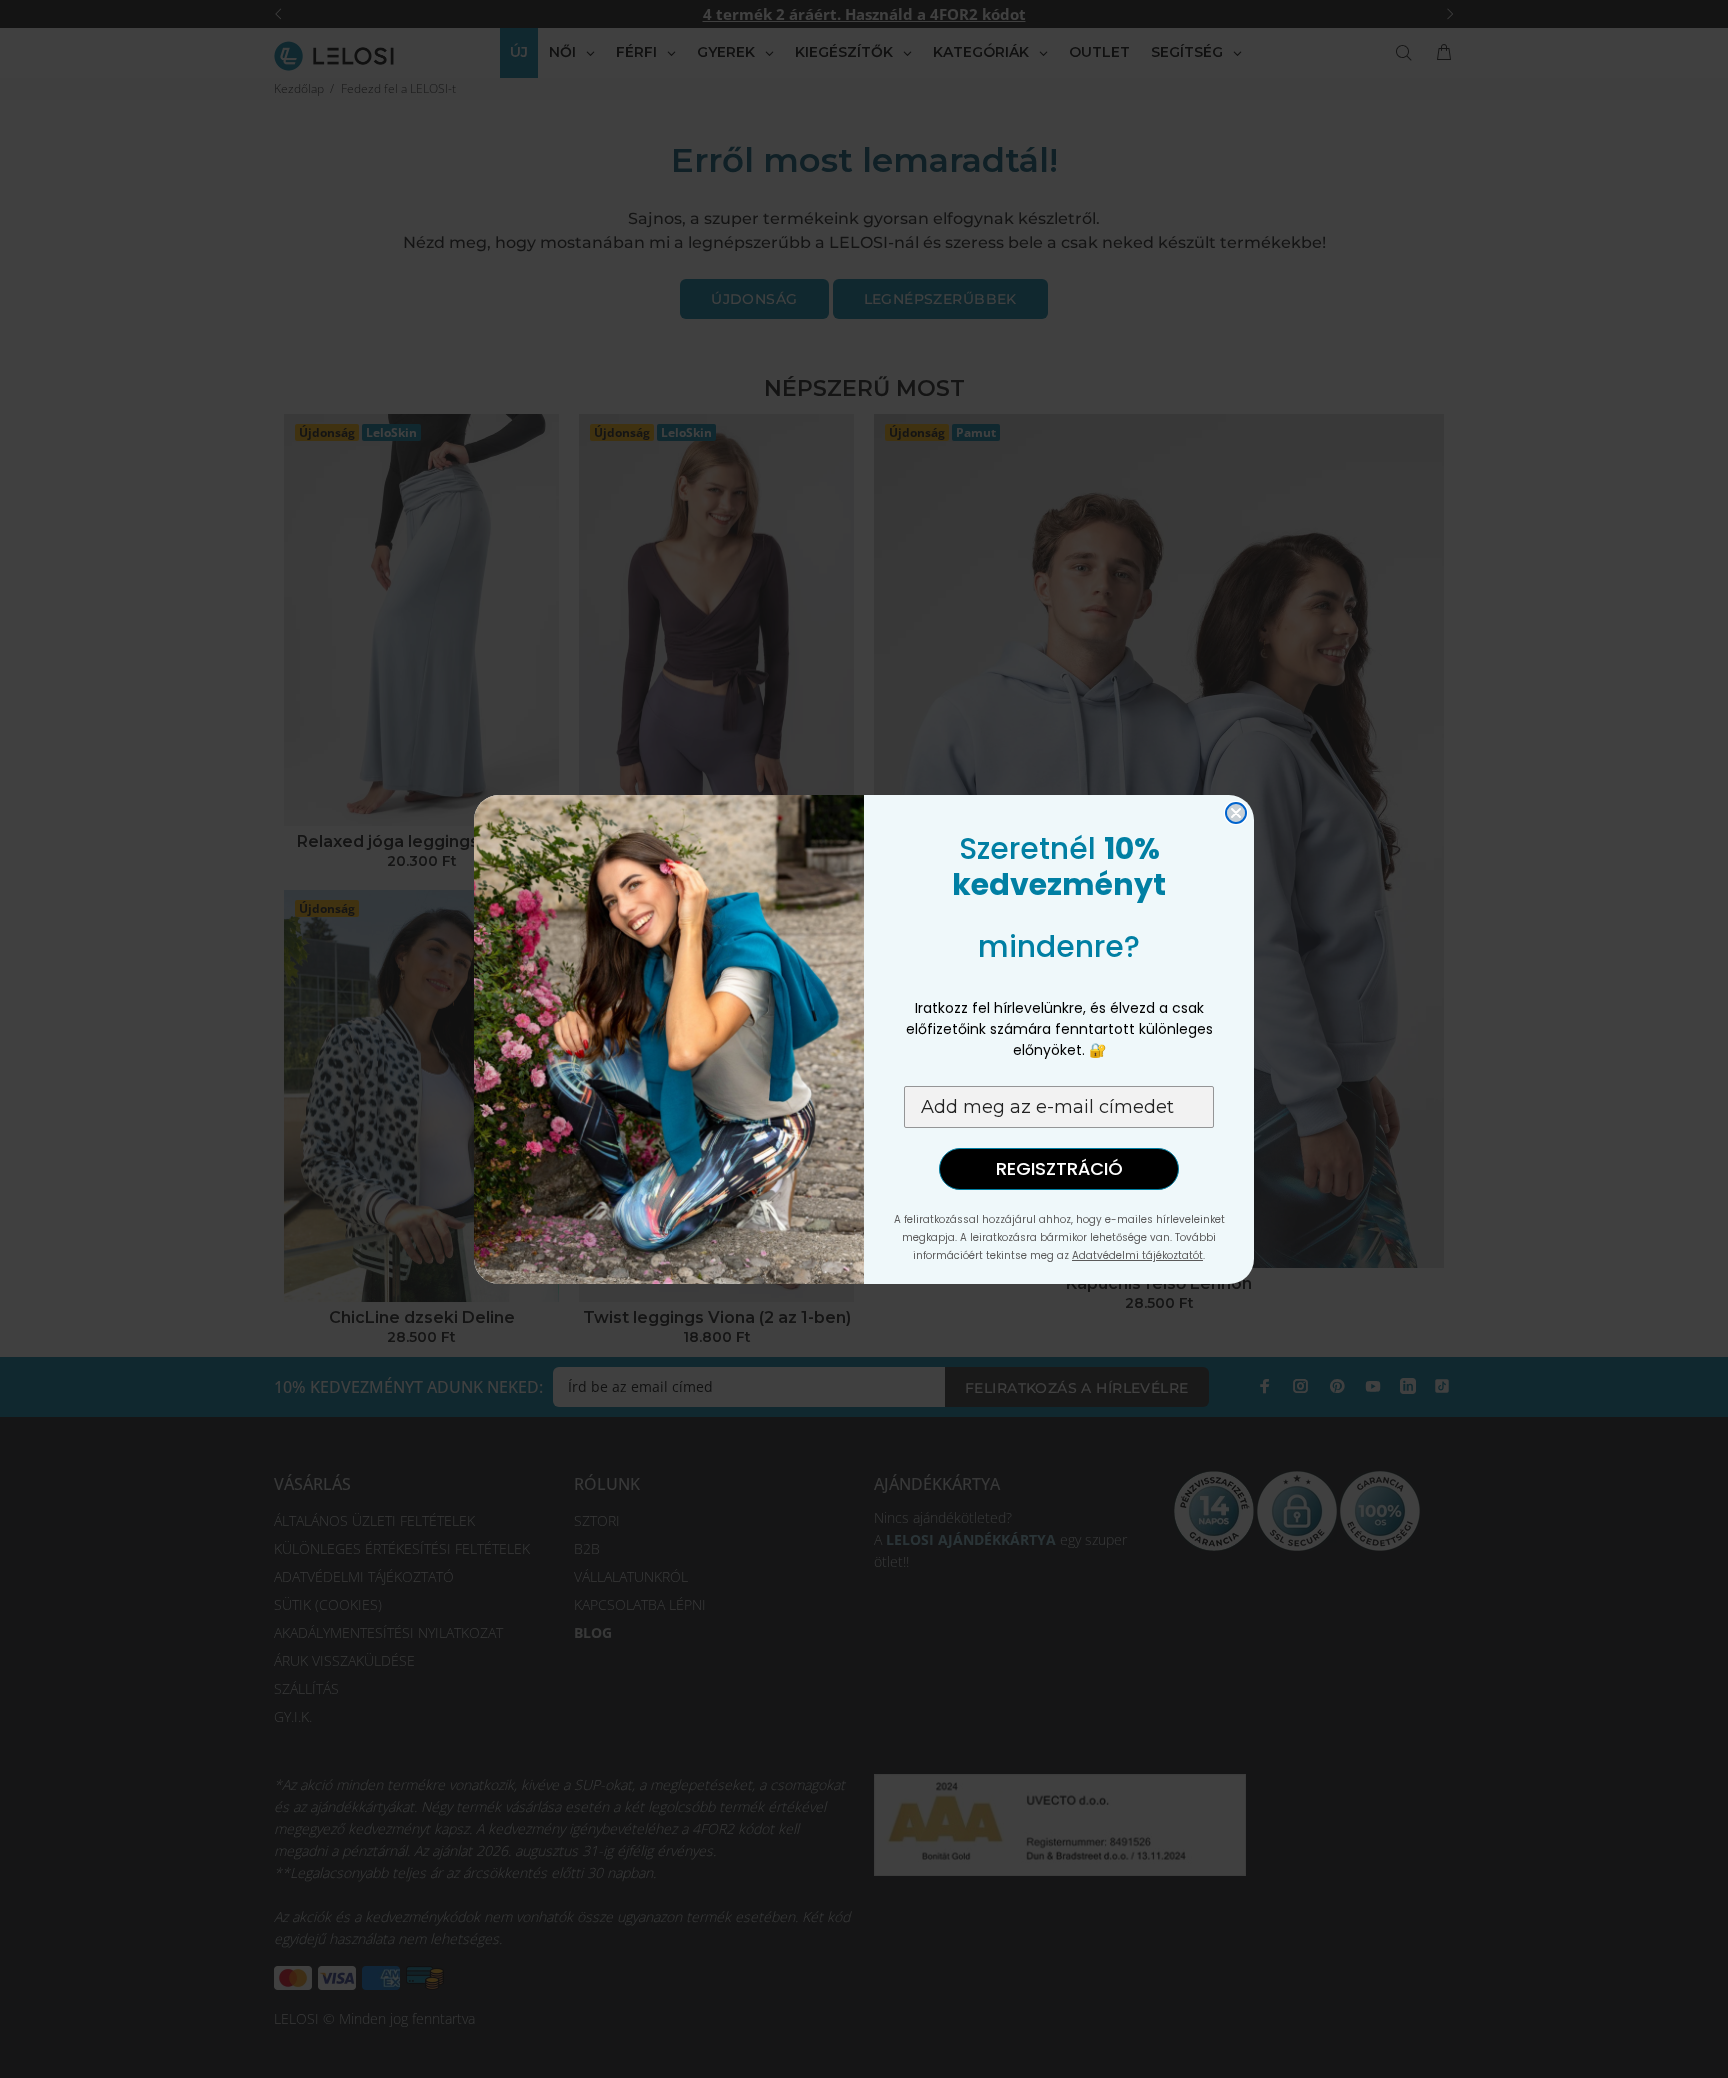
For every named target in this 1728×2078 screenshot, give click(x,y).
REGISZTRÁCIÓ (1059, 1168)
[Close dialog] (1236, 813)
